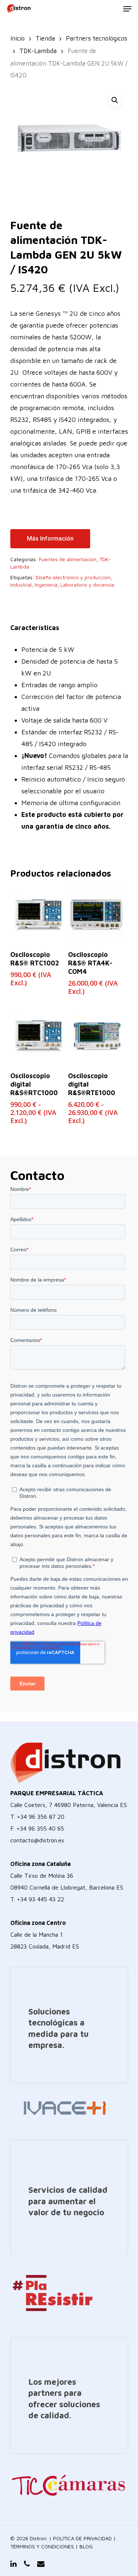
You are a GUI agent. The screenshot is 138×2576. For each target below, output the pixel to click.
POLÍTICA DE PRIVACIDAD (82, 2538)
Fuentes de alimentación (68, 559)
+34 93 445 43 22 (40, 1899)
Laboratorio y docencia (87, 585)
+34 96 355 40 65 (40, 1828)
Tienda (45, 38)
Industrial (21, 585)
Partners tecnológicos (97, 38)
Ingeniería (46, 585)
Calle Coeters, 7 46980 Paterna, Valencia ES (69, 1805)
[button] (115, 100)
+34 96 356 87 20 (41, 1817)
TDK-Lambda (38, 51)
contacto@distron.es (37, 1840)
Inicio (17, 38)
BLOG (86, 2546)
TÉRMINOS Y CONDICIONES (42, 2546)
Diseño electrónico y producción (73, 577)
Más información (50, 539)
